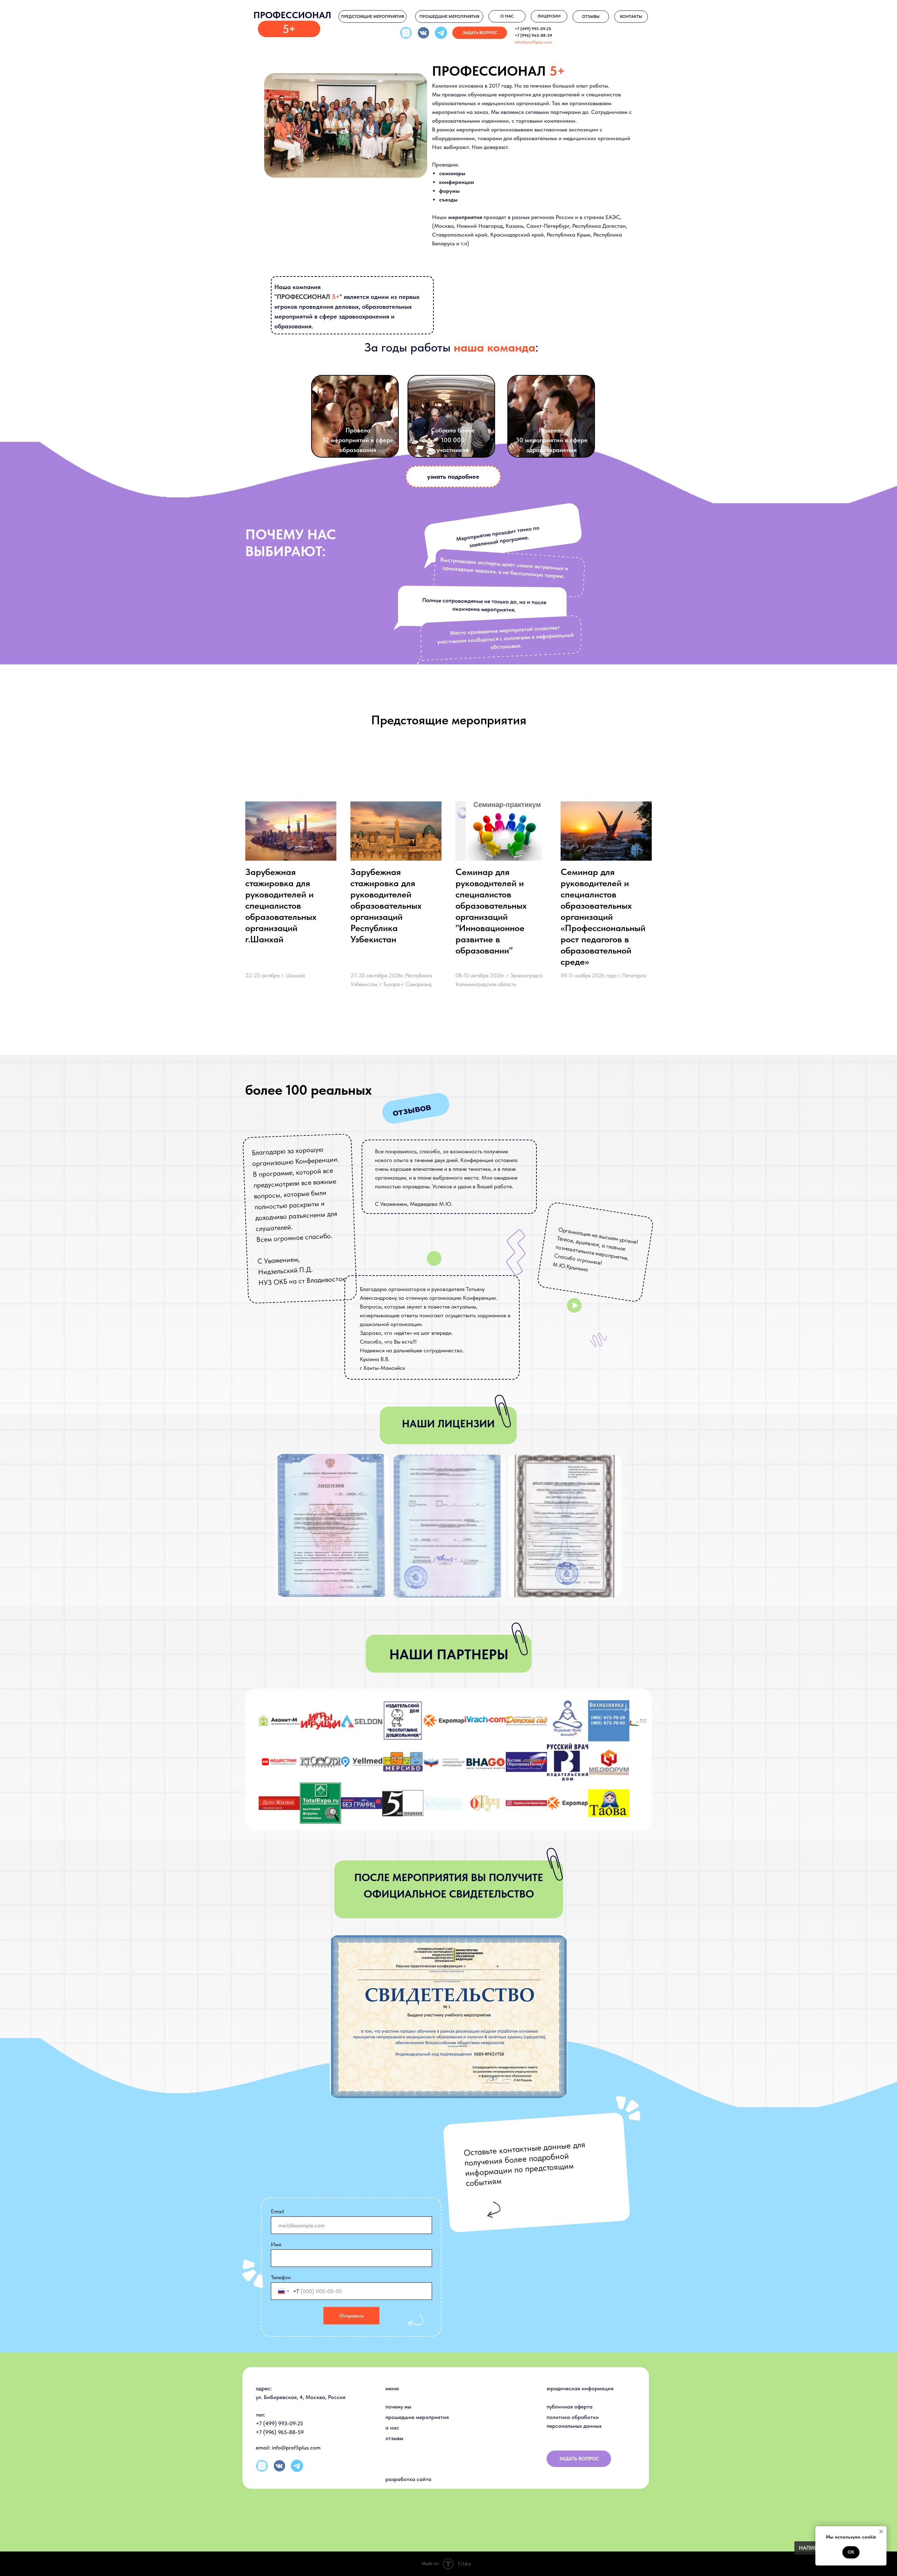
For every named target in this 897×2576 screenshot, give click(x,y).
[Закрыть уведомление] (881, 2531)
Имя (276, 2244)
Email (278, 2211)
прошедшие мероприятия (417, 2417)
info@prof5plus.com (533, 42)
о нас (392, 2428)
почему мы (398, 2407)
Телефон (281, 2277)
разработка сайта (408, 2479)
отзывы (394, 2438)
